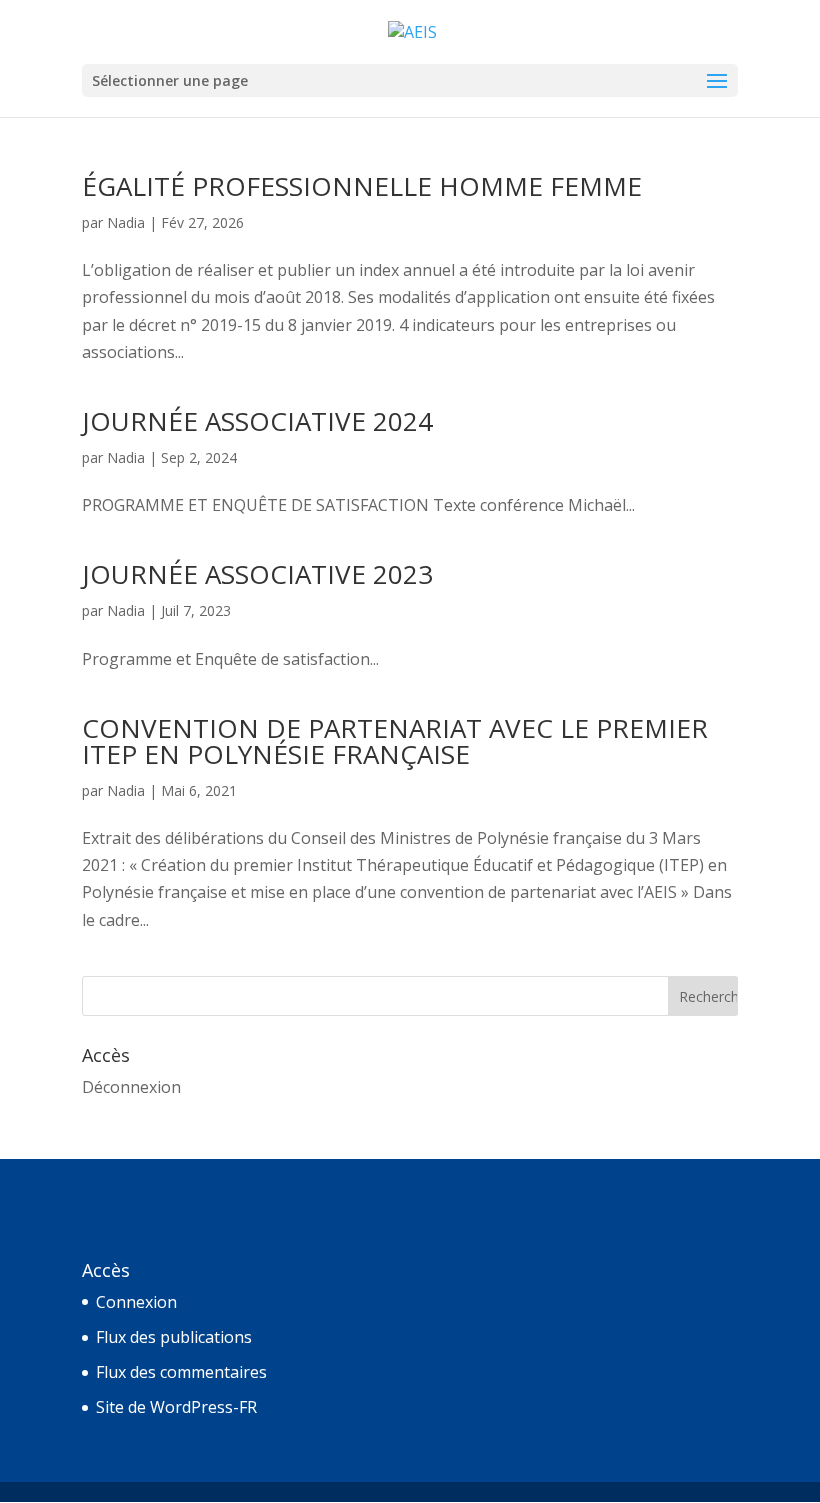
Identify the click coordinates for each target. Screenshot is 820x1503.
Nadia (126, 222)
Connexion (136, 1302)
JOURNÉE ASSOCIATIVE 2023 (257, 574)
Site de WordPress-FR (176, 1407)
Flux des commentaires (181, 1372)
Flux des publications (174, 1337)
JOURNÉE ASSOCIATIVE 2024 (257, 421)
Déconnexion (131, 1087)
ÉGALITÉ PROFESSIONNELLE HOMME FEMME (362, 186)
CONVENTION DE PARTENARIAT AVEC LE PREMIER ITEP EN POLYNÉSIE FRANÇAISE (395, 741)
